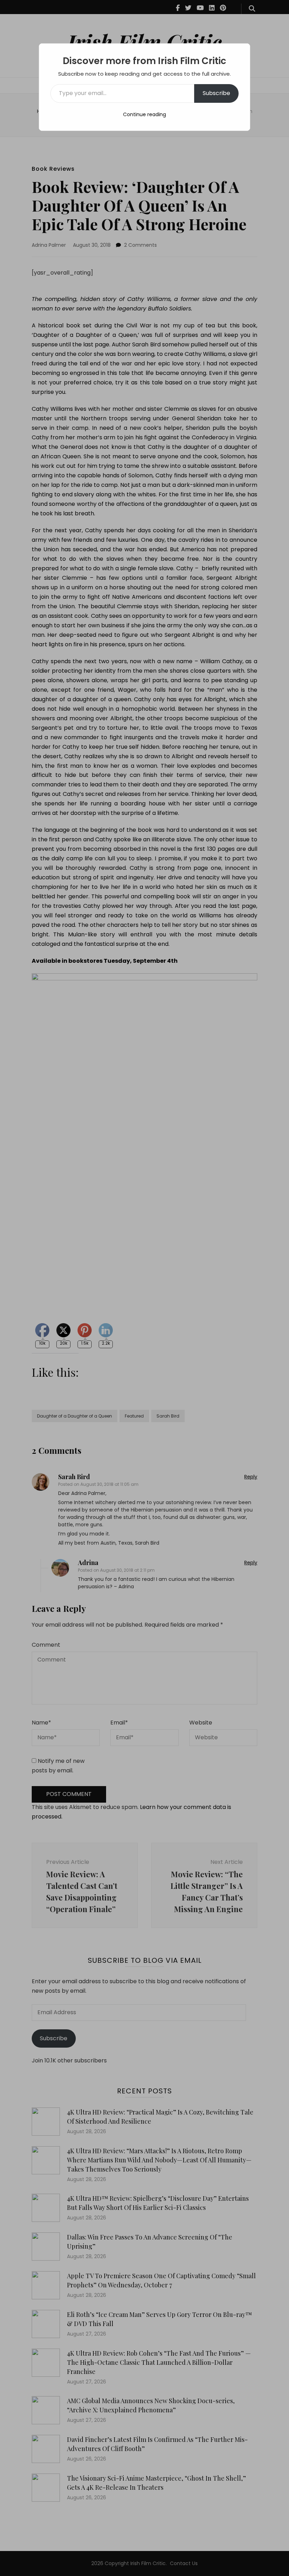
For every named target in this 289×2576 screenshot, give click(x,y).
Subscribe (216, 93)
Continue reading (144, 114)
